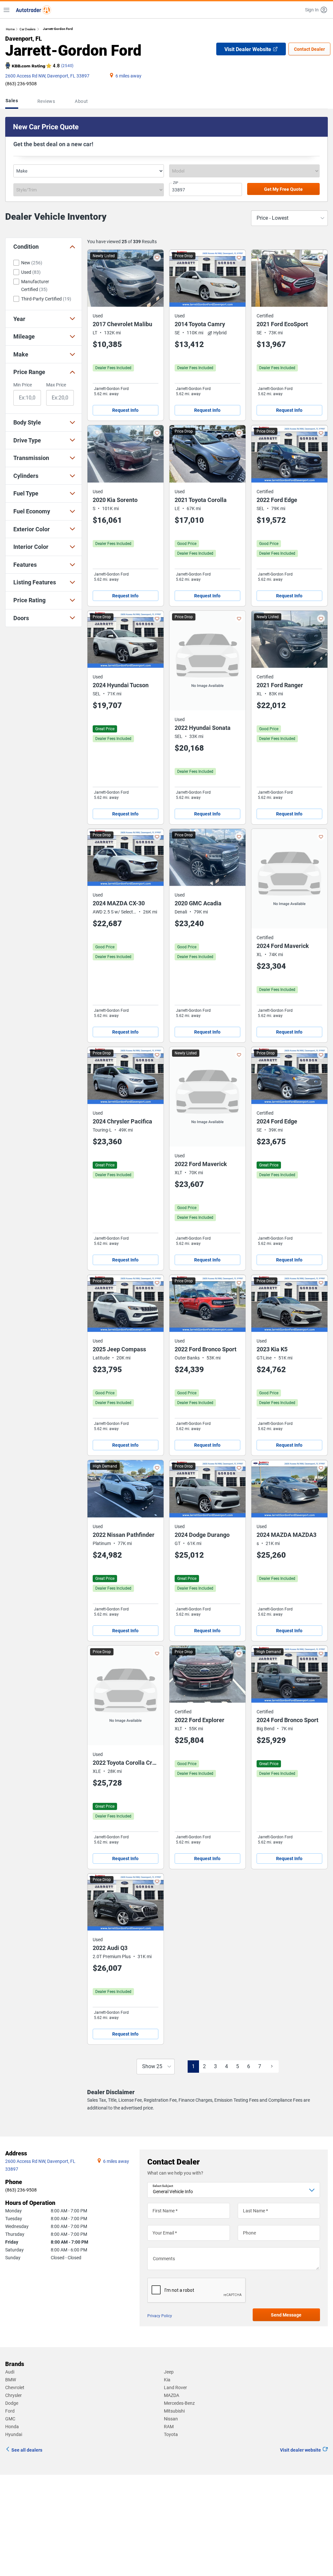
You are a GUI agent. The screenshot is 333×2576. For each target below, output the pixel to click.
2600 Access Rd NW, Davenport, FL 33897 (47, 76)
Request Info (125, 410)
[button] (316, 10)
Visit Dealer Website (248, 49)
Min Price (23, 385)
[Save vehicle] (157, 258)
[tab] (13, 101)
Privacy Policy (160, 2316)
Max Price (56, 385)
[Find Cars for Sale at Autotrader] (33, 10)
